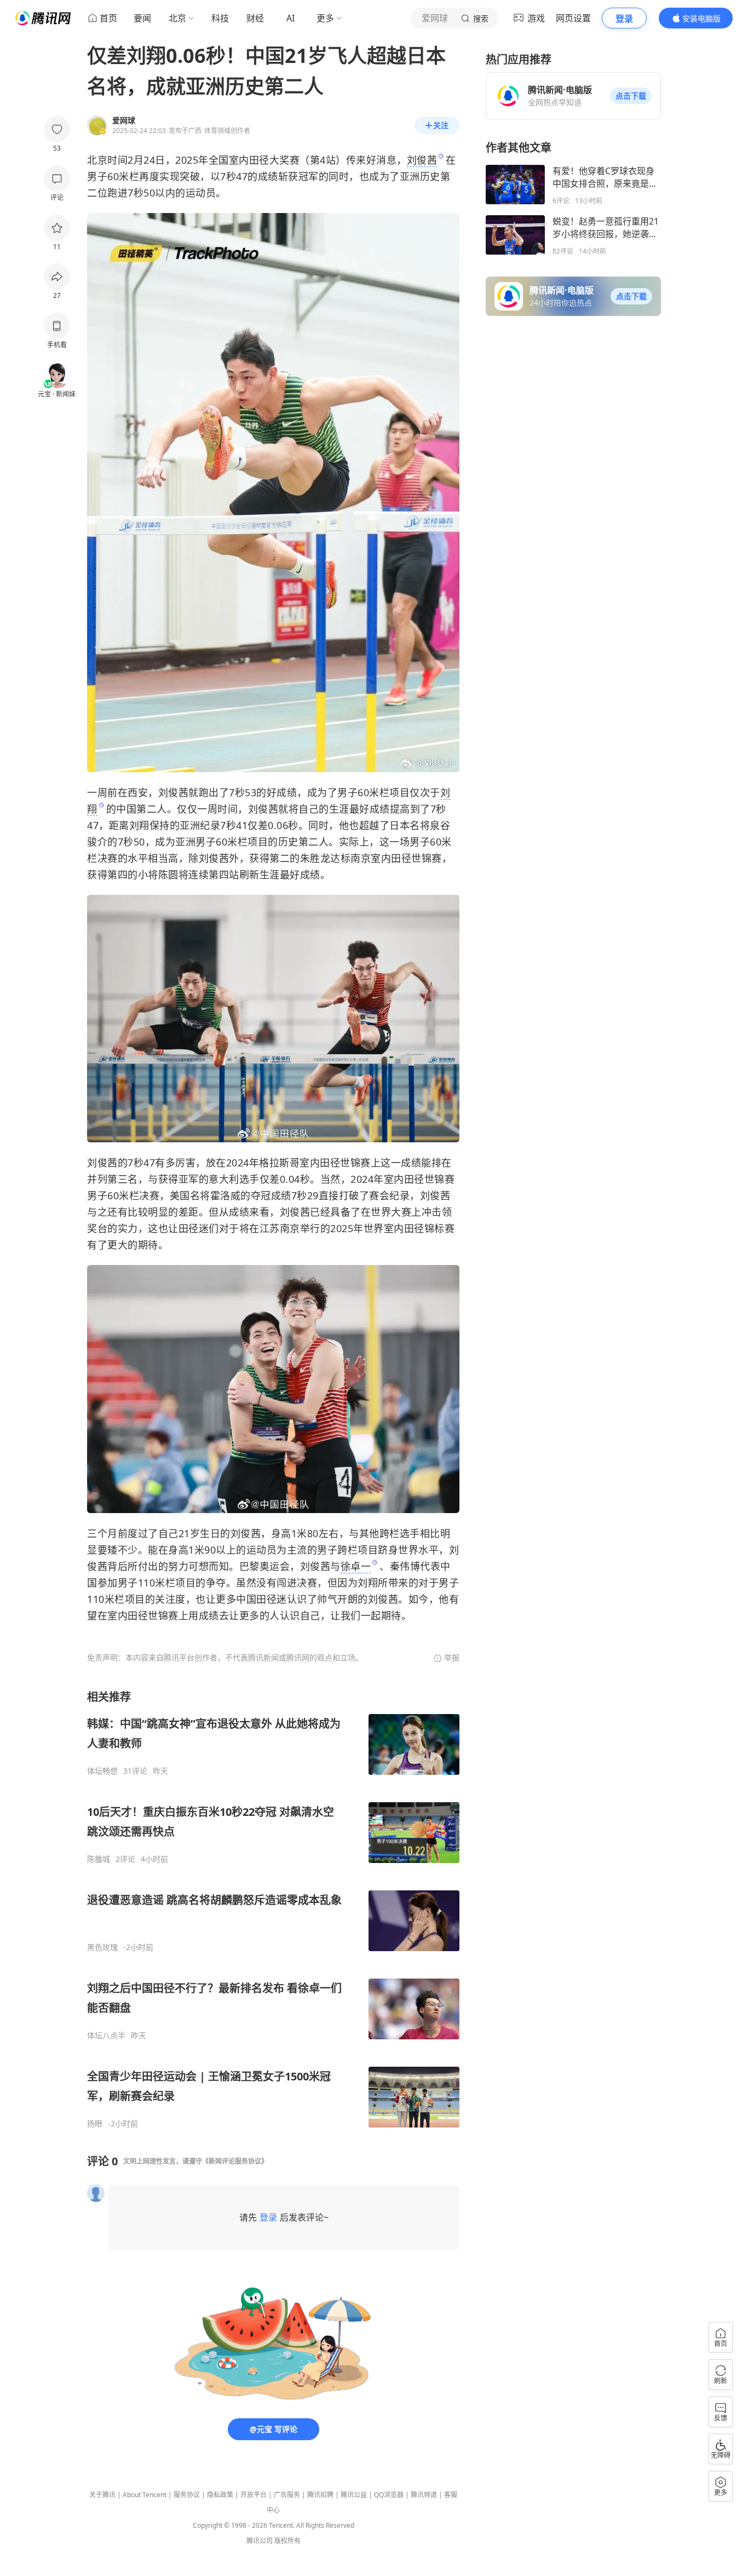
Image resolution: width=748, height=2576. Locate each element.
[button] (631, 96)
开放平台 (254, 2495)
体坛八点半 (106, 2036)
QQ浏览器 (389, 2495)
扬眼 (95, 2124)
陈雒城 (99, 1859)
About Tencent (145, 2495)
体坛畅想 (102, 1771)
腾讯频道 (424, 2495)
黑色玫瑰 (102, 1947)
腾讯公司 (260, 2541)
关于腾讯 (102, 2495)
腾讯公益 (354, 2495)
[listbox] (273, 1909)
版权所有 (287, 2541)
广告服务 (287, 2495)
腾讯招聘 (320, 2495)
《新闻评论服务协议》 (235, 2161)
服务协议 (187, 2495)
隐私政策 (220, 2495)
